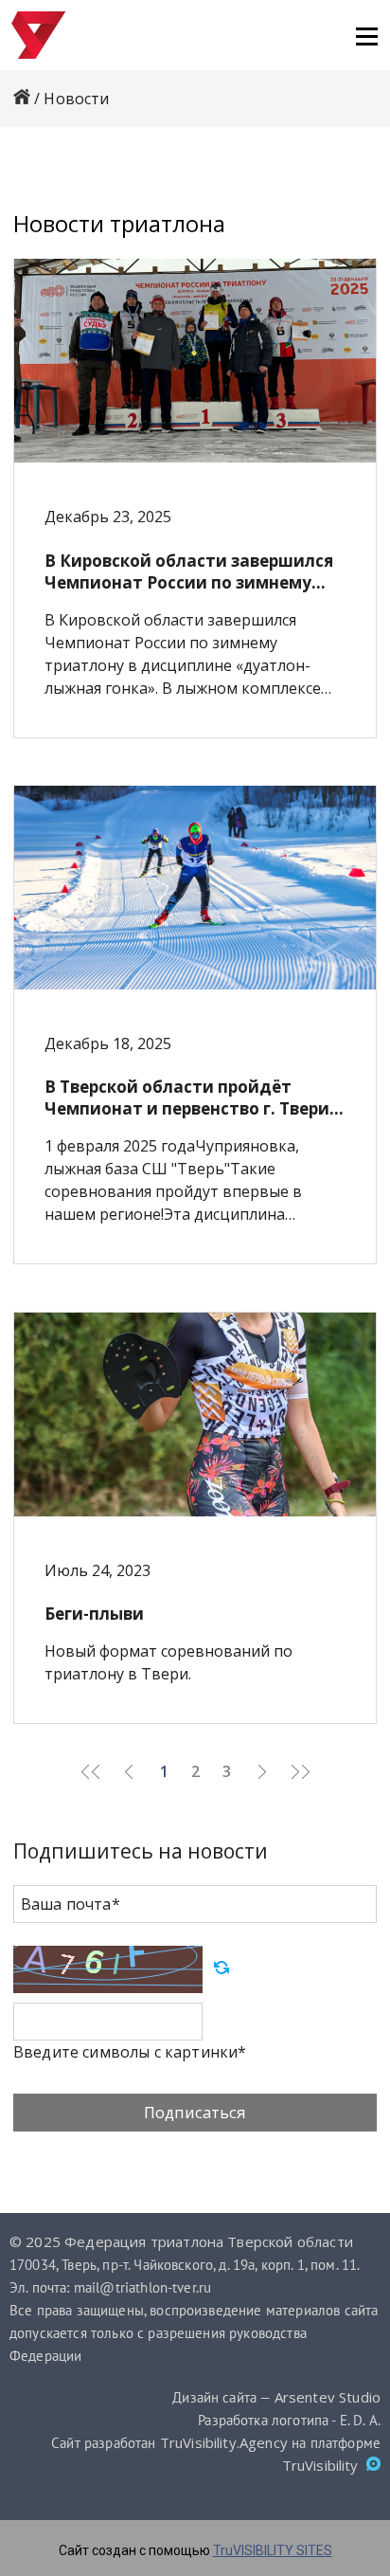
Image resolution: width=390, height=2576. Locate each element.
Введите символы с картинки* (130, 2052)
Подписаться (195, 2112)
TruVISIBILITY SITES (273, 2550)
